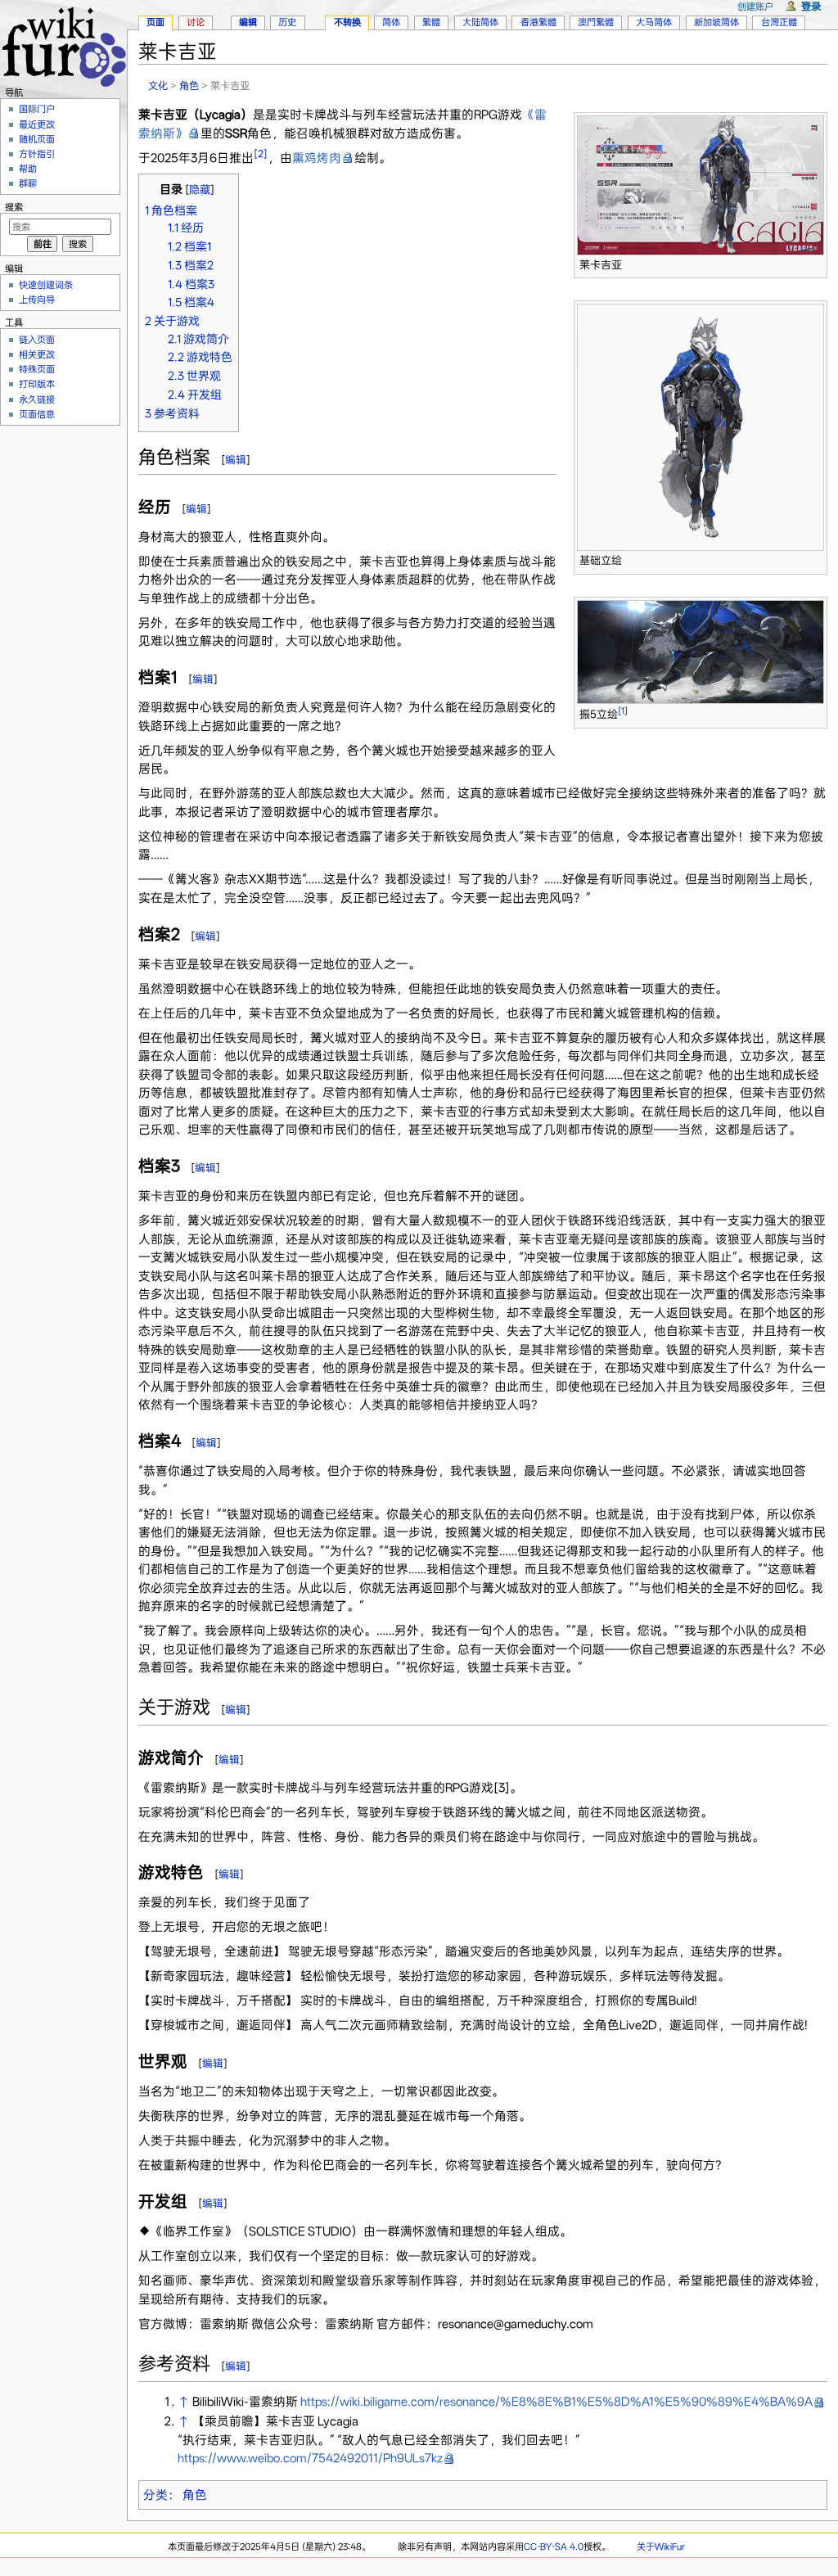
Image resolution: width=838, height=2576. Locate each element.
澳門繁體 (596, 22)
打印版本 (37, 384)
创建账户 (755, 7)
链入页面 (37, 340)
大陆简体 (480, 22)
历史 (287, 22)
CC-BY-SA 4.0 (554, 2547)
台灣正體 (779, 22)
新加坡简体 (716, 22)
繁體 (431, 22)
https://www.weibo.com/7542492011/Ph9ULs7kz (310, 2458)
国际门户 (37, 109)
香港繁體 (538, 22)
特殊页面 (37, 369)
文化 (158, 86)
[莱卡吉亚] (701, 184)
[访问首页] (63, 45)
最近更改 (37, 124)
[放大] (815, 262)
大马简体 (654, 22)
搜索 (14, 207)
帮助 (28, 169)
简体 (391, 22)
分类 (155, 2495)
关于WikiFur (661, 2547)
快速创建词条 (46, 285)
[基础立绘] (701, 426)
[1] (623, 711)
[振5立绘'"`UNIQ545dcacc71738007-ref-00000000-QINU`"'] (701, 651)
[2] (261, 153)
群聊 (28, 183)
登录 (811, 6)
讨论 (196, 22)
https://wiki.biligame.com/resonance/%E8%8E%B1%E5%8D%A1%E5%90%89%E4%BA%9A (556, 2402)
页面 (155, 22)
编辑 (236, 460)
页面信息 (37, 414)
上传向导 (37, 300)
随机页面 (37, 139)
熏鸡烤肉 (317, 158)
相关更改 (37, 354)
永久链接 (37, 399)
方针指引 (37, 154)
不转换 (347, 22)
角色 (189, 86)
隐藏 (200, 189)
